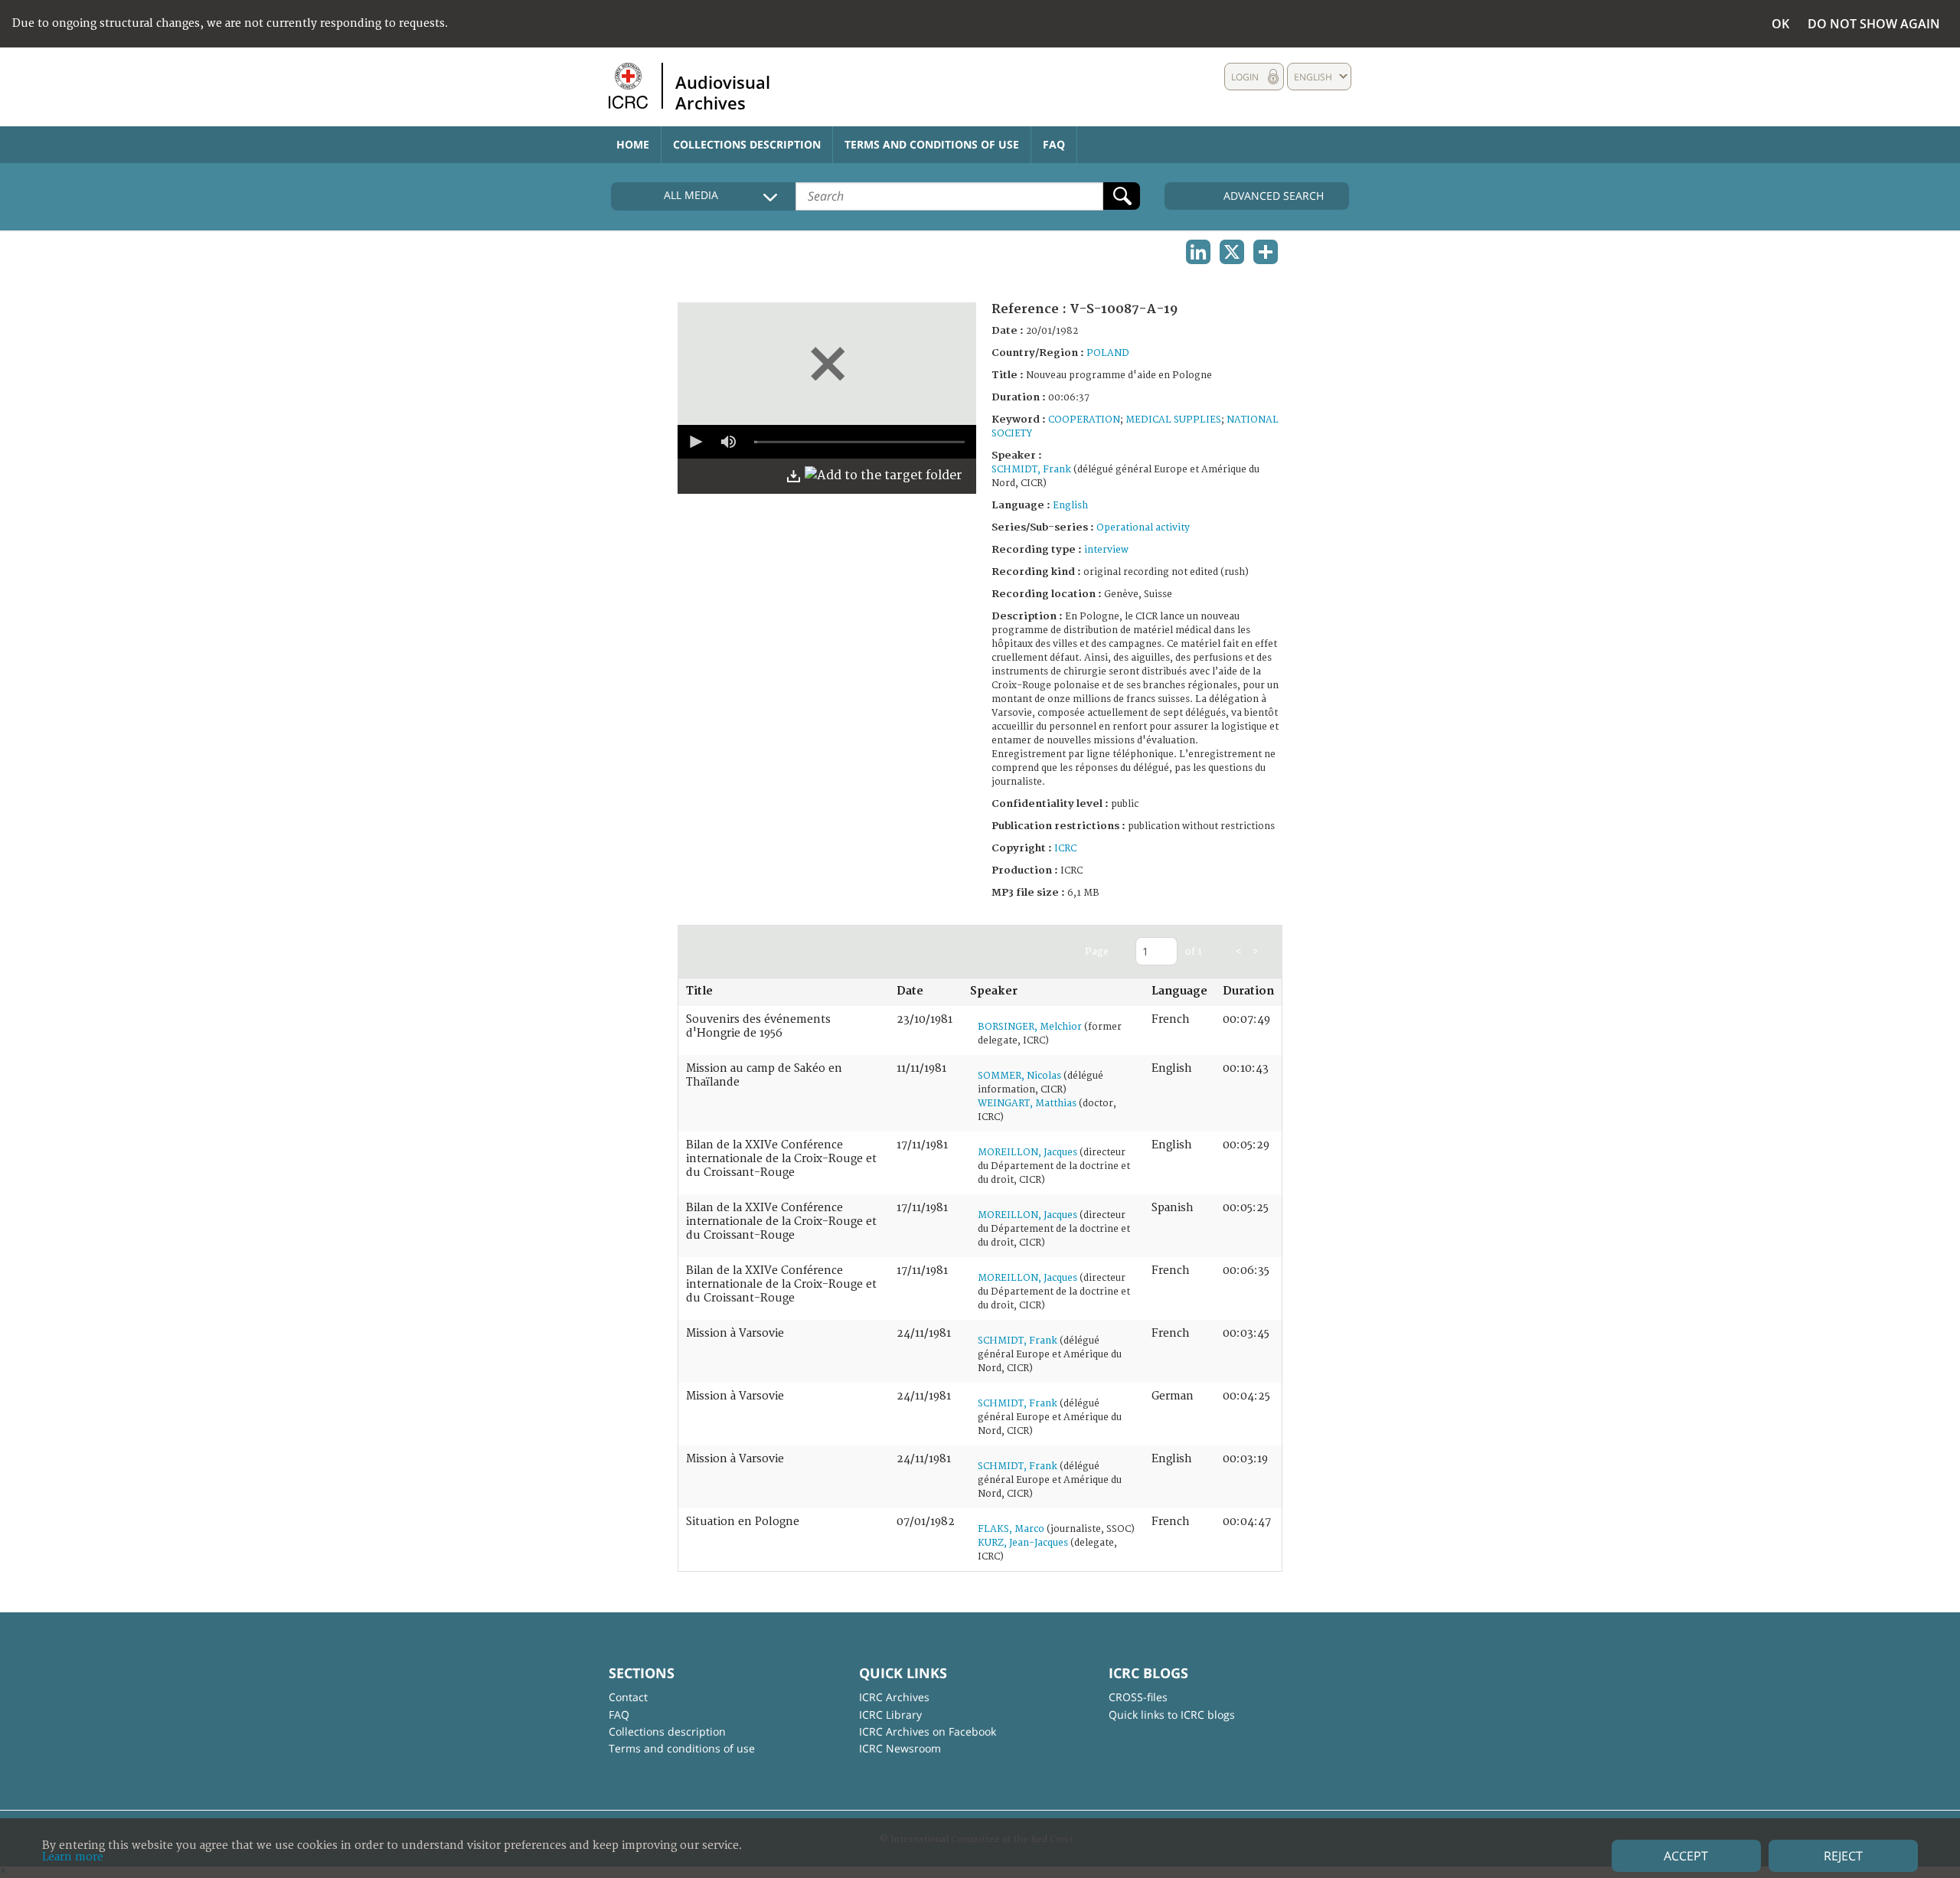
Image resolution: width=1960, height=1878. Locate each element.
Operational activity (1143, 528)
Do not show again (1874, 24)
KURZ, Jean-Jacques (1023, 1543)
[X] (1232, 252)
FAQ (1054, 144)
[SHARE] (1266, 252)
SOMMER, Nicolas (1019, 1076)
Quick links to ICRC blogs (1172, 1715)
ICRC (1065, 849)
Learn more (73, 1857)
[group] (728, 442)
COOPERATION (1084, 420)
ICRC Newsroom (900, 1748)
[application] (827, 442)
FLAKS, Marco (1011, 1529)
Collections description (747, 144)
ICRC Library (890, 1715)
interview (1106, 550)
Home (633, 144)
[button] (694, 442)
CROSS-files (1138, 1697)
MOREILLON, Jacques (1027, 1153)
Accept (1686, 1856)
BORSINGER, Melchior (1030, 1027)
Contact (628, 1697)
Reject (1843, 1856)
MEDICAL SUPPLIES (1173, 420)
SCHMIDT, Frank (1031, 470)
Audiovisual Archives (723, 92)
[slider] (859, 442)
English (1070, 506)
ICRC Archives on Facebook (928, 1731)
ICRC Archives (894, 1697)
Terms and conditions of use (932, 144)
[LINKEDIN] (1198, 252)
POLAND (1108, 353)
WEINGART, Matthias (1027, 1104)
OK (1780, 24)
